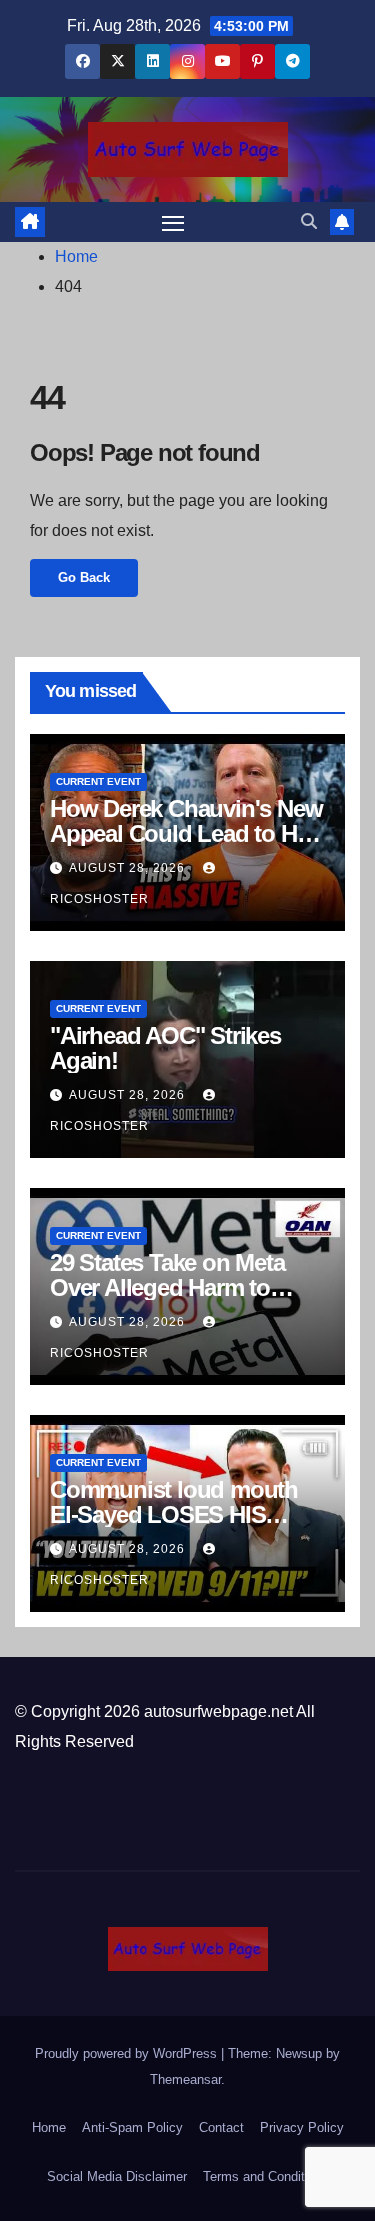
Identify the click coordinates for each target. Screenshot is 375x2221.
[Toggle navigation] (173, 222)
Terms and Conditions (266, 2176)
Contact (221, 2127)
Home (76, 256)
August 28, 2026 (129, 868)
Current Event (98, 781)
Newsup (299, 2053)
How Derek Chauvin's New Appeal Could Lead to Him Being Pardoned (186, 833)
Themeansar (185, 2079)
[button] (309, 221)
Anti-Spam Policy (132, 2127)
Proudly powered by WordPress (128, 2053)
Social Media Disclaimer (117, 2176)
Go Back (84, 577)
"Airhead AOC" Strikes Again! (165, 1048)
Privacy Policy (302, 2127)
